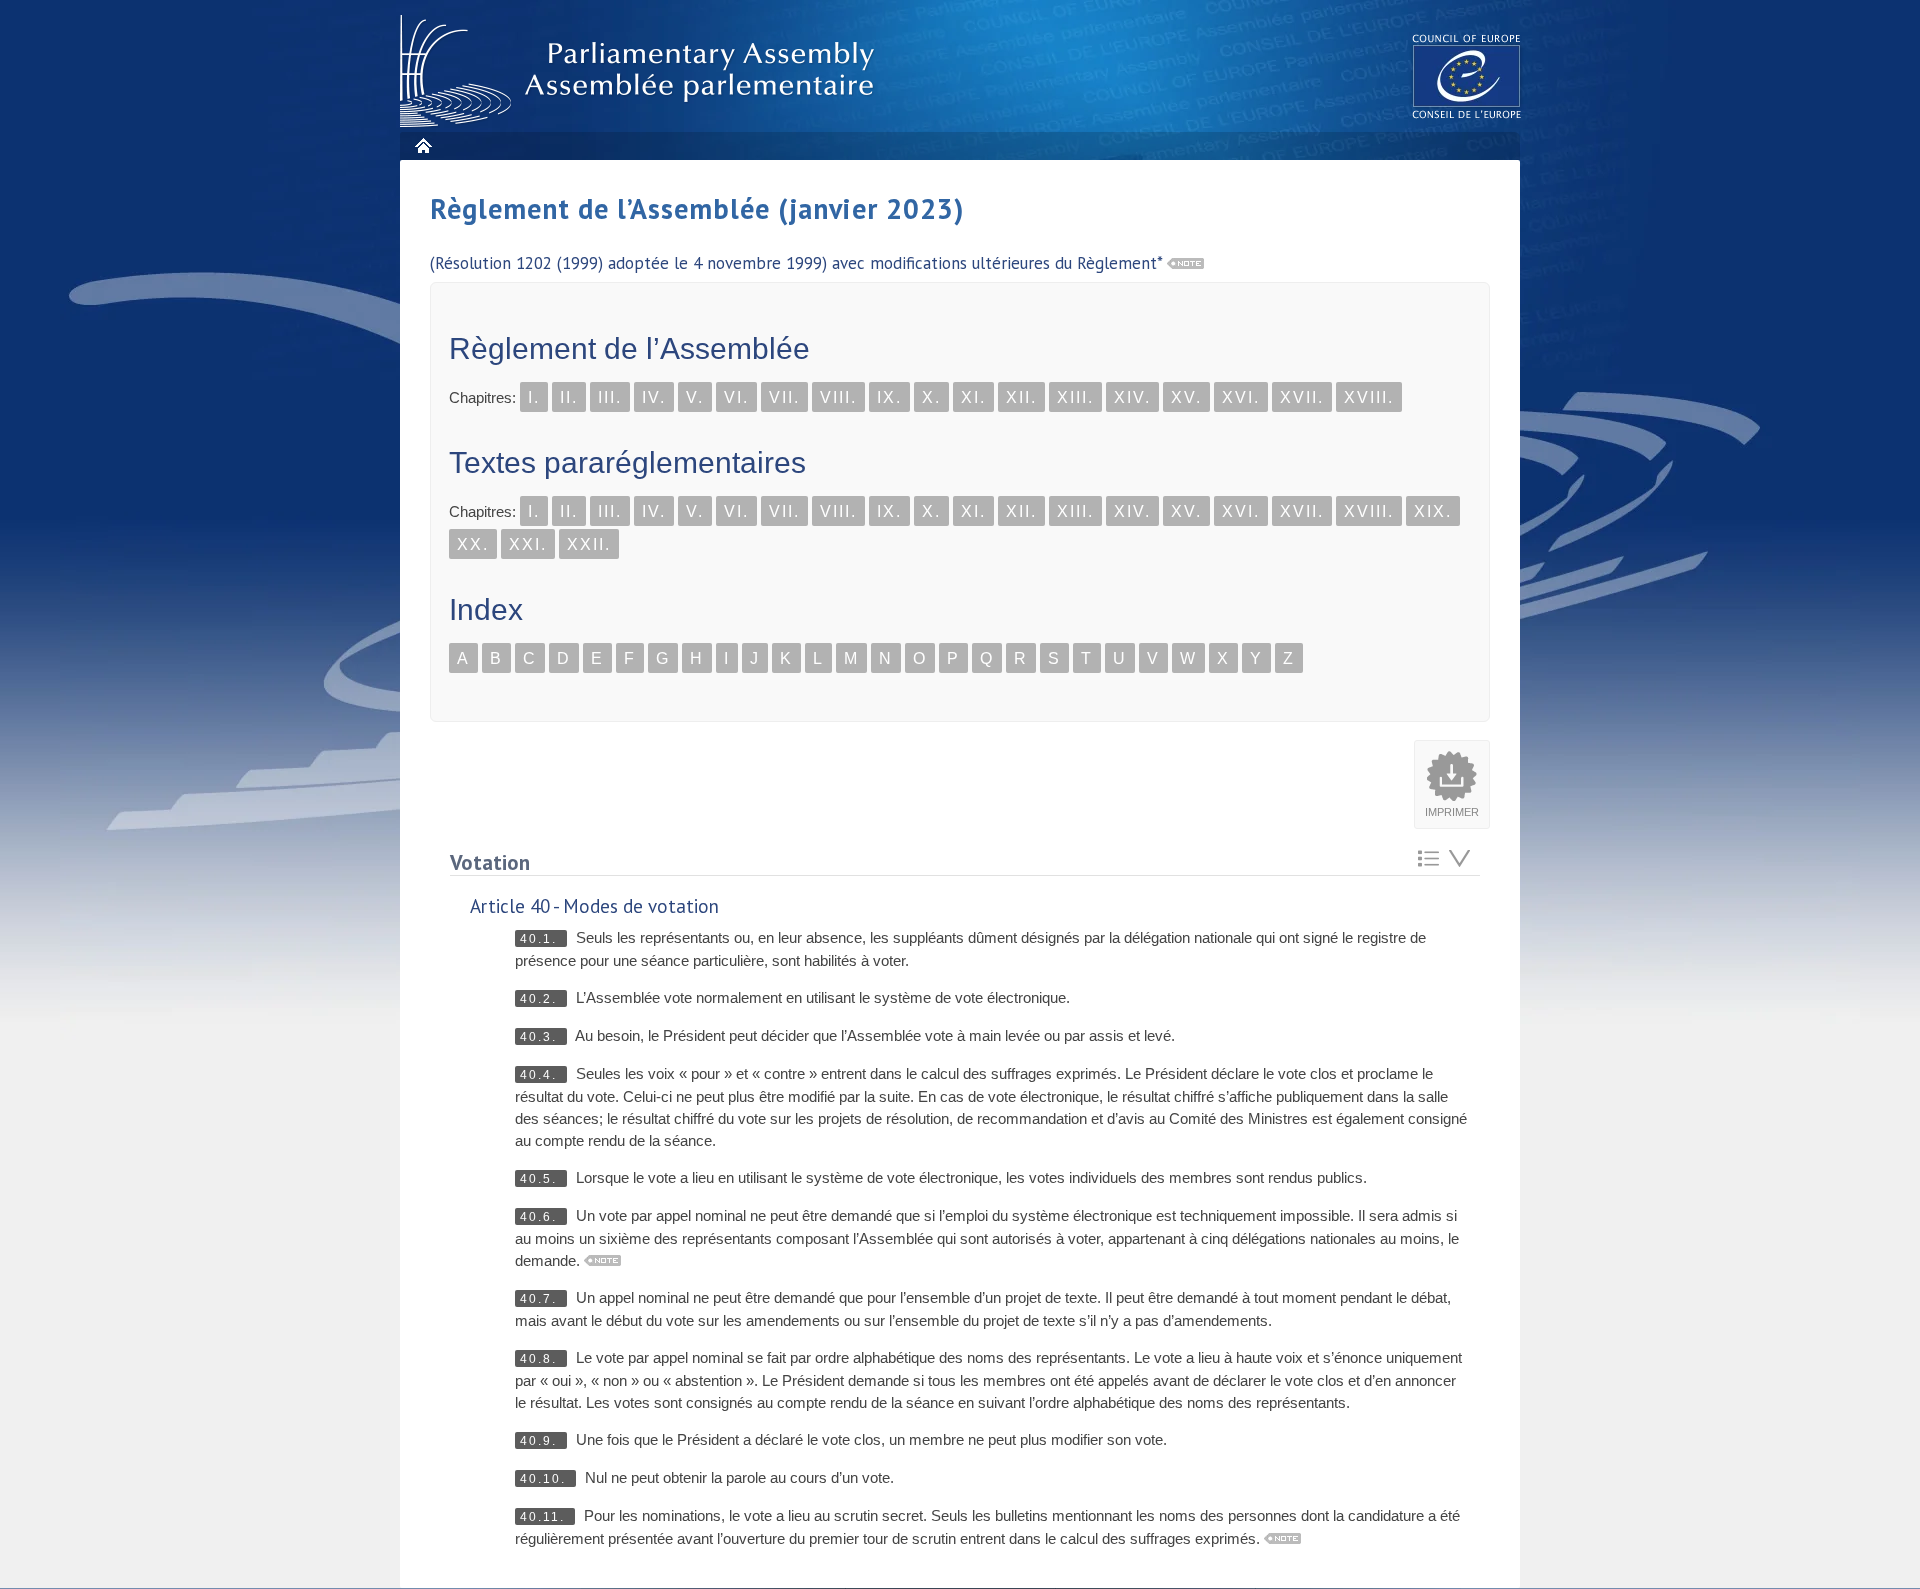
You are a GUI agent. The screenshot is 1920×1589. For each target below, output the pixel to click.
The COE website (1467, 75)
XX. (473, 544)
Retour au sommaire (1428, 858)
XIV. (1132, 397)
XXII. (589, 544)
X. (931, 397)
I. (534, 397)
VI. (736, 397)
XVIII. (1369, 397)
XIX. (1433, 511)
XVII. (1302, 397)
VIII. (838, 397)
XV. (1186, 397)
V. (695, 397)
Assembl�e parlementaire (641, 71)
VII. (784, 397)
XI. (973, 397)
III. (610, 397)
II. (569, 397)
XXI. (528, 544)
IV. (654, 397)
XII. (1021, 397)
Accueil (422, 145)
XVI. (1241, 397)
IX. (889, 397)
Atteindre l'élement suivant (1459, 858)
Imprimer (1452, 812)
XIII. (1075, 397)
